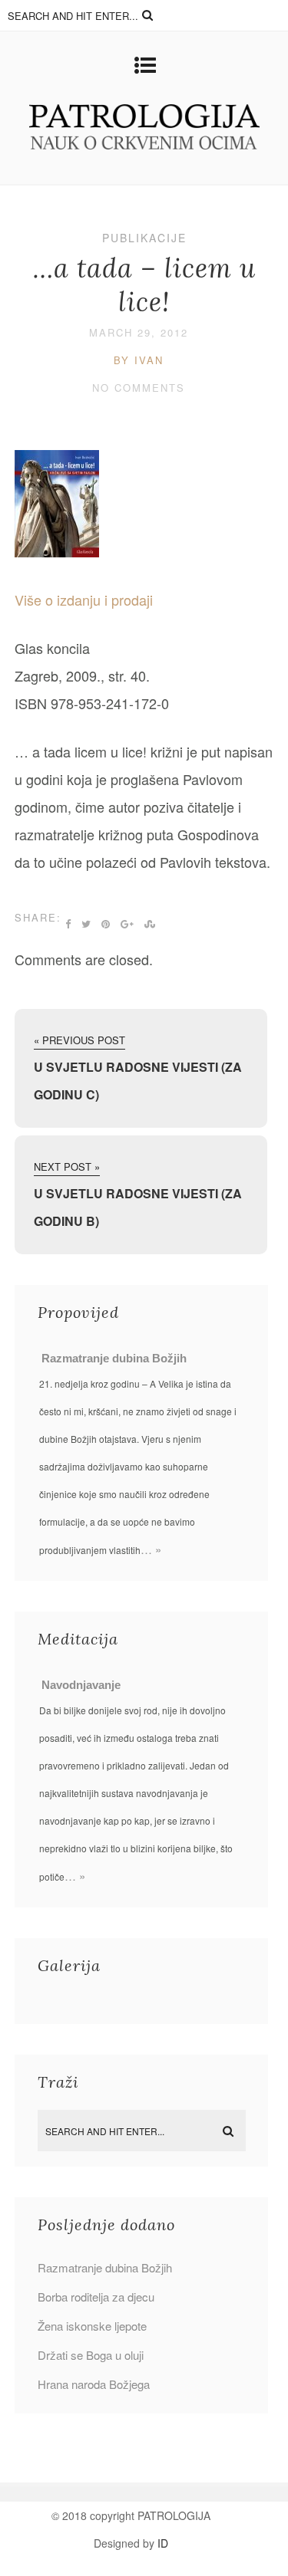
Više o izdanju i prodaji (84, 600)
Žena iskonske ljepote (92, 2326)
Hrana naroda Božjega (94, 2384)
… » (151, 1549)
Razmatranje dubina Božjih (114, 1358)
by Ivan (139, 360)
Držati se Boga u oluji (91, 2355)
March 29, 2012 (139, 332)
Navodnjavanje (81, 1685)
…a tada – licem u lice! (144, 285)
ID (163, 2543)
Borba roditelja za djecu (96, 2297)
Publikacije (144, 238)
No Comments (139, 388)
